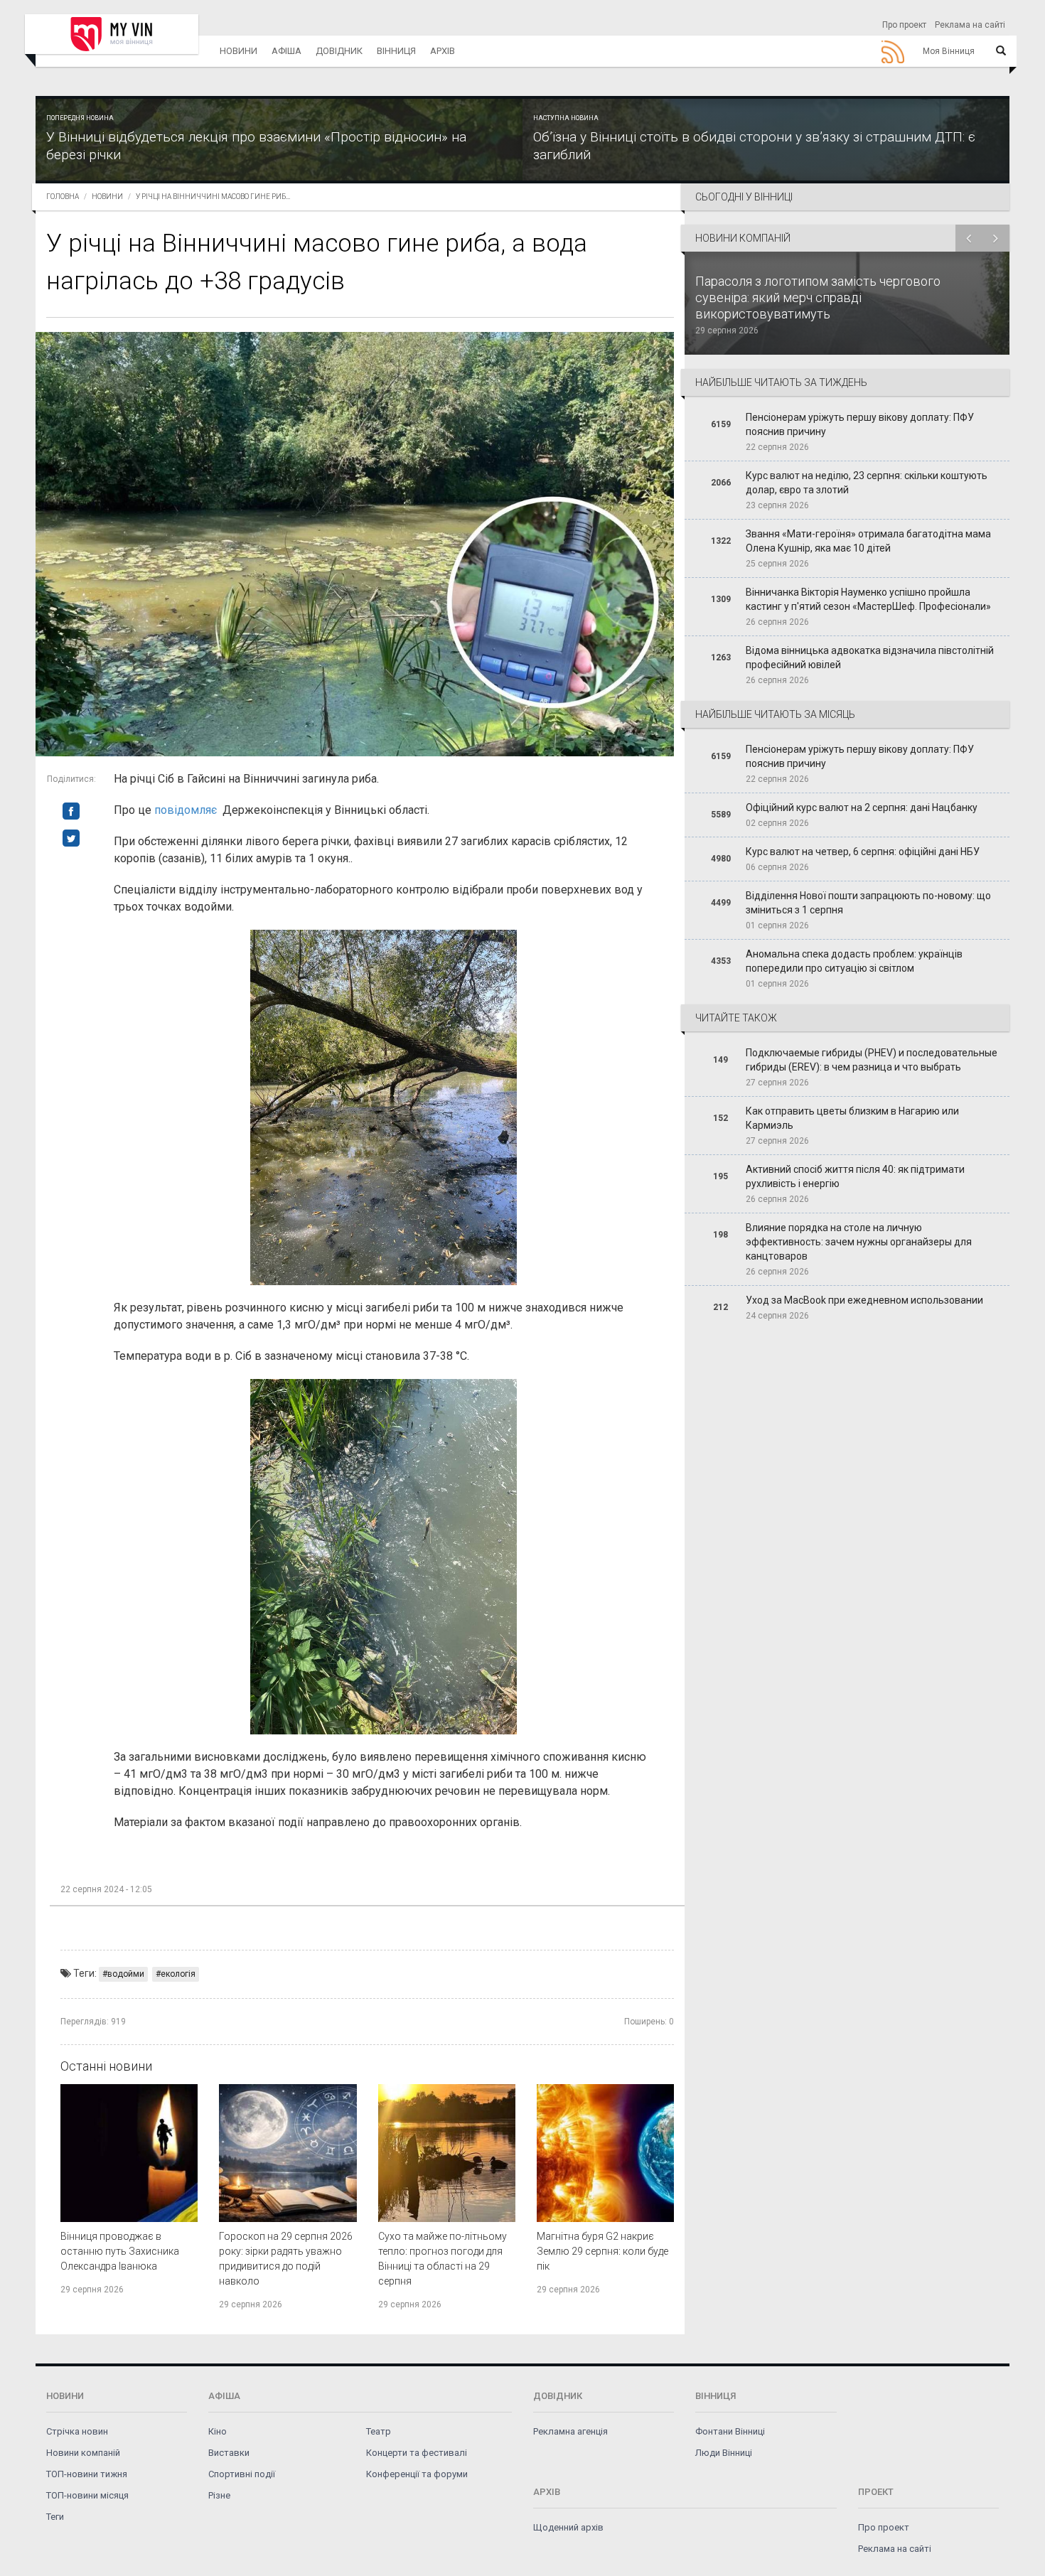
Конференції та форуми (417, 2474)
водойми (126, 1974)
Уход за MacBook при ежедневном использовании (864, 1300)
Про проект (904, 25)
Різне (219, 2495)
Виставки (229, 2453)
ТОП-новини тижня (87, 2474)
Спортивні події (242, 2474)
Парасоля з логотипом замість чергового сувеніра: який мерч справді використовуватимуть (818, 297)
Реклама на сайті (970, 25)
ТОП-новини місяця (87, 2495)
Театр (379, 2431)
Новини (239, 51)
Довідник (339, 51)
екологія (178, 1974)
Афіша (286, 51)
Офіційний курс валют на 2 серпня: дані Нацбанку (862, 807)
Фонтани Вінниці (730, 2431)
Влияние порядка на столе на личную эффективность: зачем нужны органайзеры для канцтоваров (859, 1242)
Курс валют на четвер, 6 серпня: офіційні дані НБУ (863, 852)
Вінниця (396, 51)
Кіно (218, 2431)
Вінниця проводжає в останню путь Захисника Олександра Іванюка (120, 2251)
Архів (443, 51)
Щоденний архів (568, 2527)
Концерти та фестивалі (417, 2453)
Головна (63, 197)
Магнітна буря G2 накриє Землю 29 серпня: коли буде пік (602, 2251)
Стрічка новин (77, 2431)
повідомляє (186, 810)
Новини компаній (83, 2453)
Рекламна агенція (570, 2431)
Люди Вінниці (724, 2453)
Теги (55, 2517)
